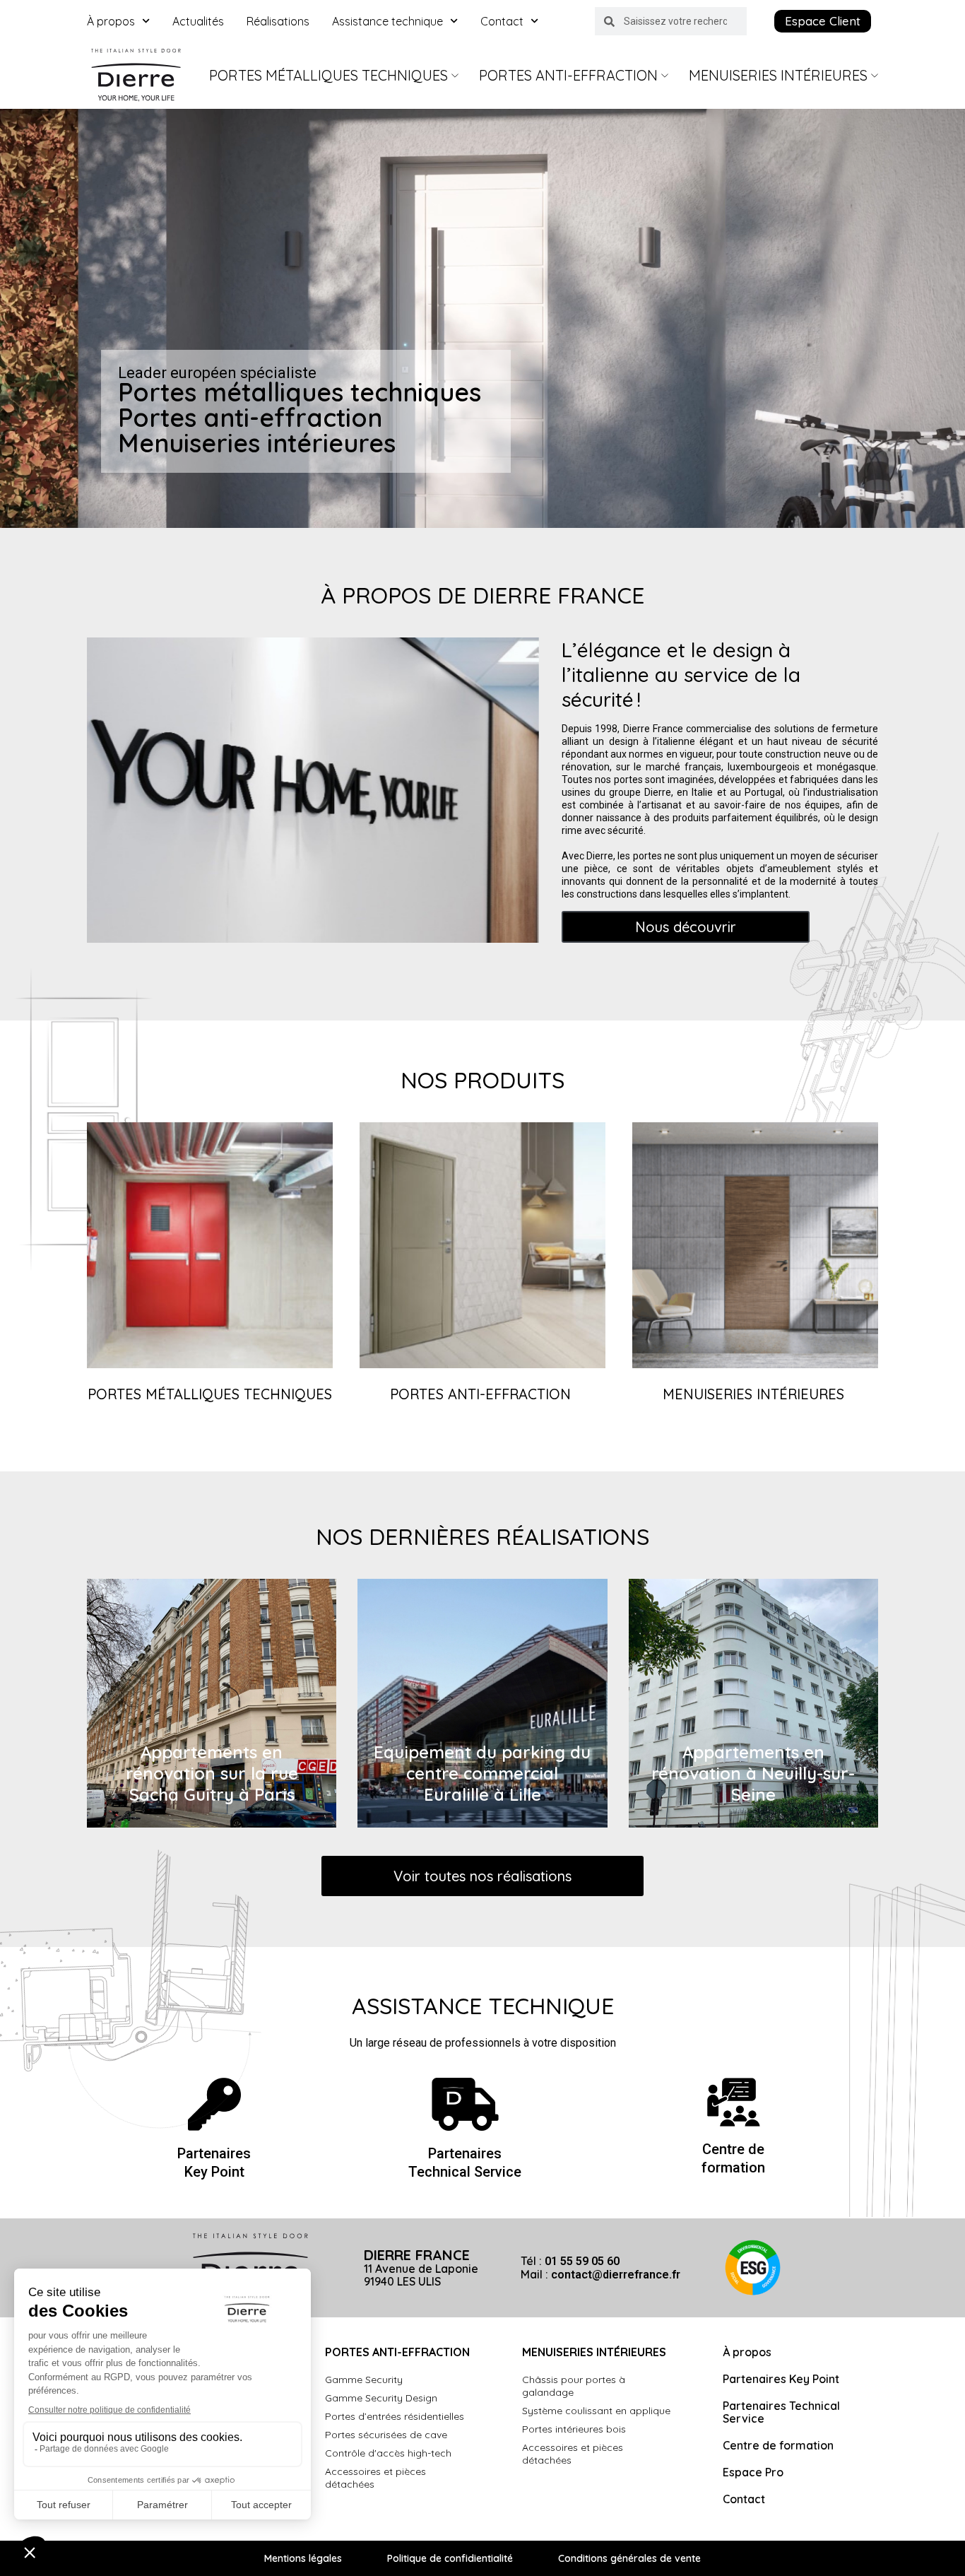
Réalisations (278, 21)
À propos (111, 21)
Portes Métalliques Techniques (328, 75)
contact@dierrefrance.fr (616, 2275)
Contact (502, 21)
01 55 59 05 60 (582, 2261)
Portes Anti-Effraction (568, 75)
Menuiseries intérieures (778, 75)
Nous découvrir (686, 927)
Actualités (198, 21)
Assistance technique (387, 21)
